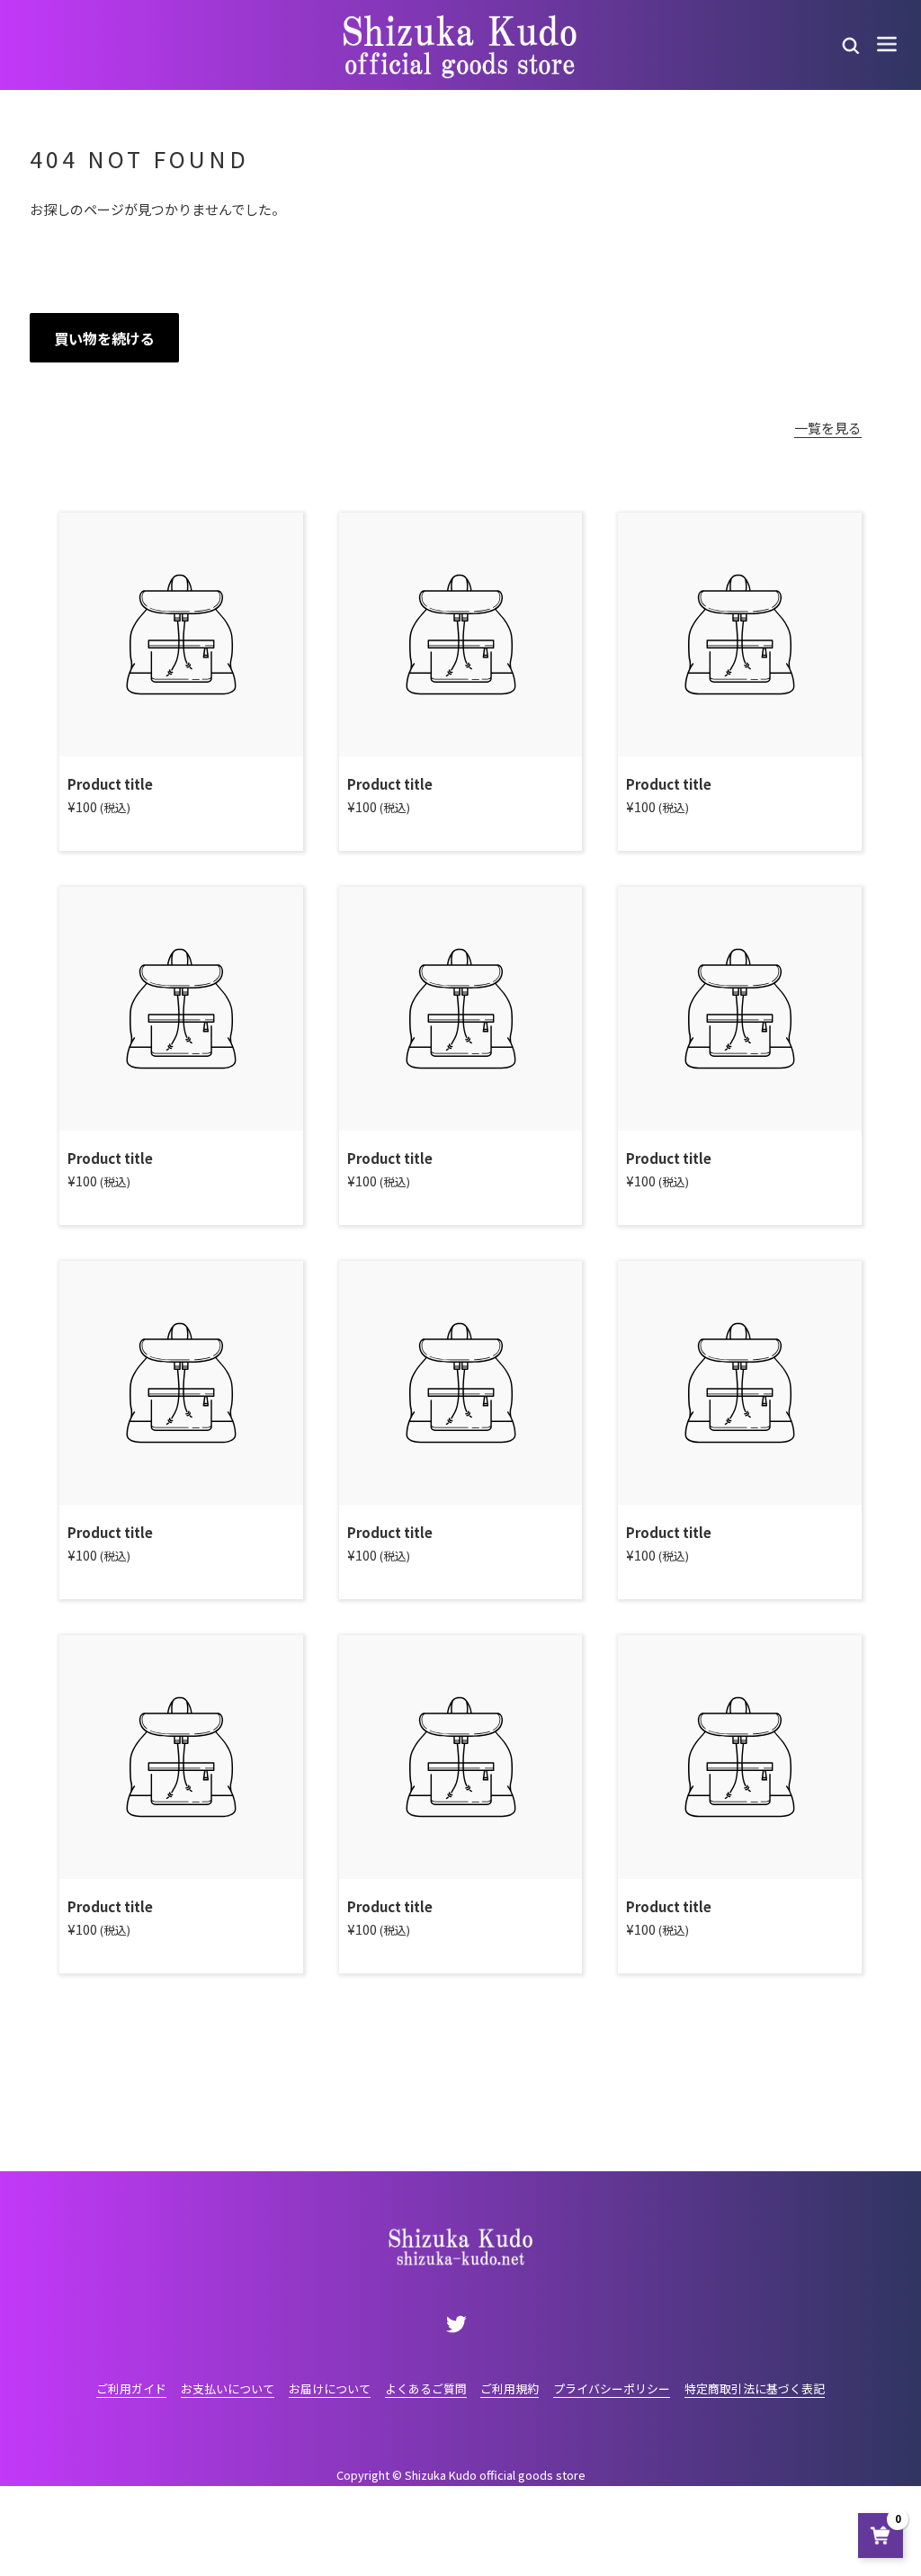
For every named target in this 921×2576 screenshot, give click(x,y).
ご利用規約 (510, 2388)
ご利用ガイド (131, 2388)
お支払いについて (228, 2388)
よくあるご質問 (426, 2388)
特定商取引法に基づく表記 (755, 2388)
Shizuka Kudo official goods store (495, 2475)
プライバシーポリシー (612, 2388)
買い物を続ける (104, 338)
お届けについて (330, 2388)
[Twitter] (457, 2323)
